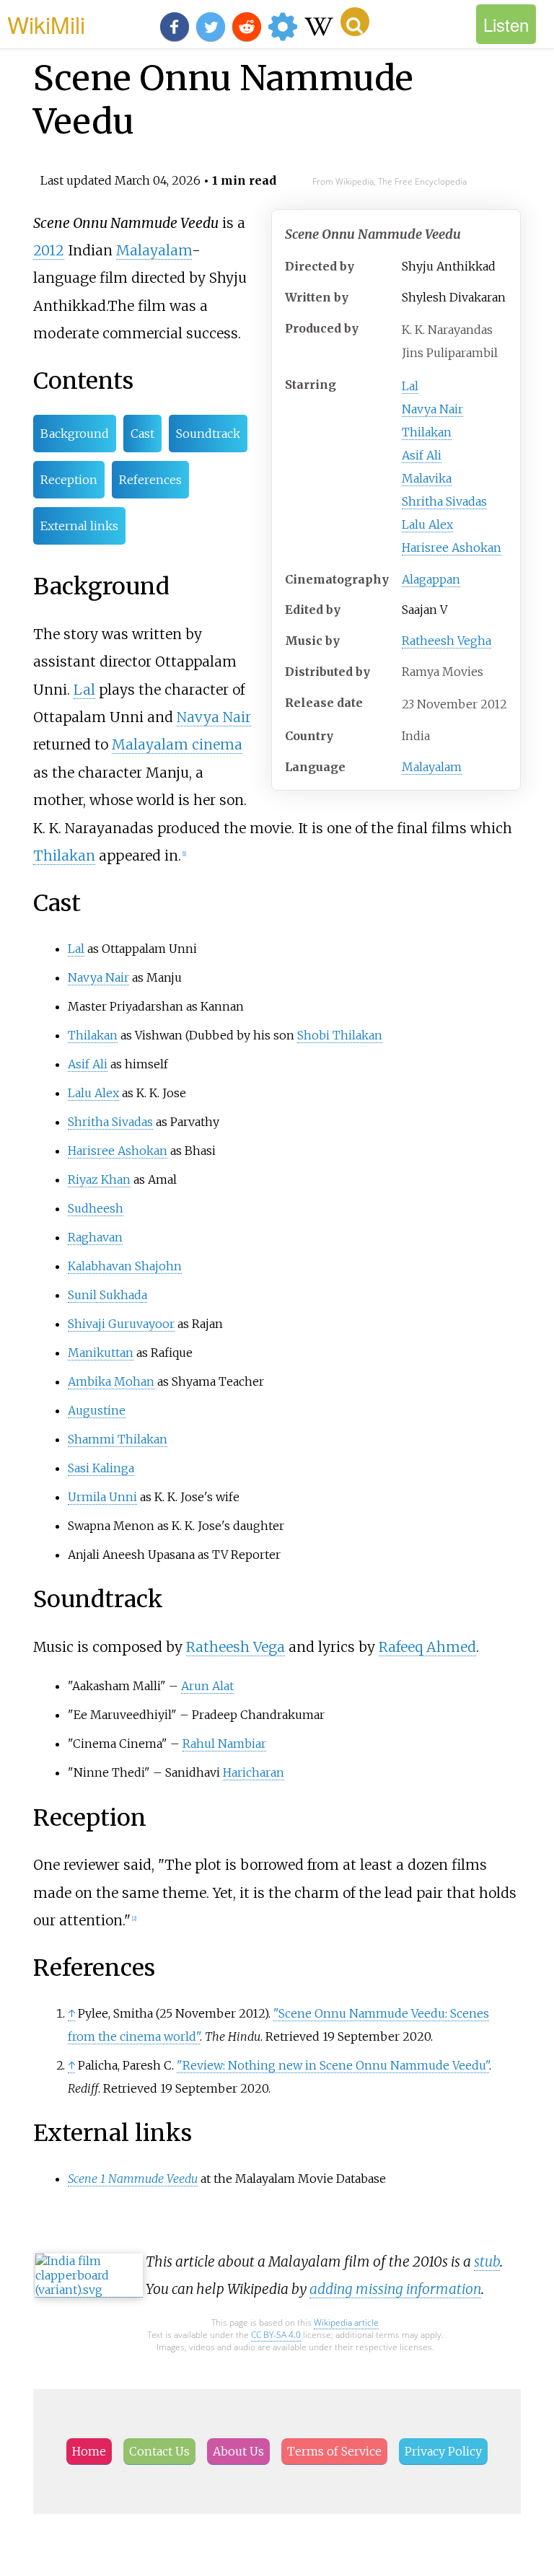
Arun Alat (207, 1686)
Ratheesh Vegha (447, 641)
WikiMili (46, 24)
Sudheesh (96, 1208)
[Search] (355, 22)
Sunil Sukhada (107, 1295)
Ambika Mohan (111, 1381)
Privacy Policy (443, 2451)
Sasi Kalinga (101, 1468)
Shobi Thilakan (340, 1035)
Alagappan (431, 579)
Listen (506, 24)
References (150, 480)
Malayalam (432, 767)
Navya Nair (432, 409)
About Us (238, 2451)
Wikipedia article (346, 2322)
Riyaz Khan (99, 1179)
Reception (69, 480)
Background (75, 434)
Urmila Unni (102, 1497)
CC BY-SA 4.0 (276, 2335)
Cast (142, 434)
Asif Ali (422, 455)
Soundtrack (208, 434)
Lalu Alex (427, 524)
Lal (410, 386)
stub (487, 2261)
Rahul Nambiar (224, 1744)
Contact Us (159, 2451)
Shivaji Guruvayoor (121, 1324)
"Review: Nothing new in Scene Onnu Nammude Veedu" (333, 2065)
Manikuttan (101, 1353)
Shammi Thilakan (118, 1439)
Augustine (97, 1410)
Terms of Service (334, 2451)
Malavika (427, 478)
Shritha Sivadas (444, 501)
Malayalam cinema (177, 744)
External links (79, 526)
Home (89, 2451)
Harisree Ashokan (452, 548)
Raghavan (95, 1237)
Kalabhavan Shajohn (125, 1266)
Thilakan (427, 432)
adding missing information (395, 2289)
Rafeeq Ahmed (427, 1647)
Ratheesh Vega (236, 1647)
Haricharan (254, 1772)
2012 (49, 250)
